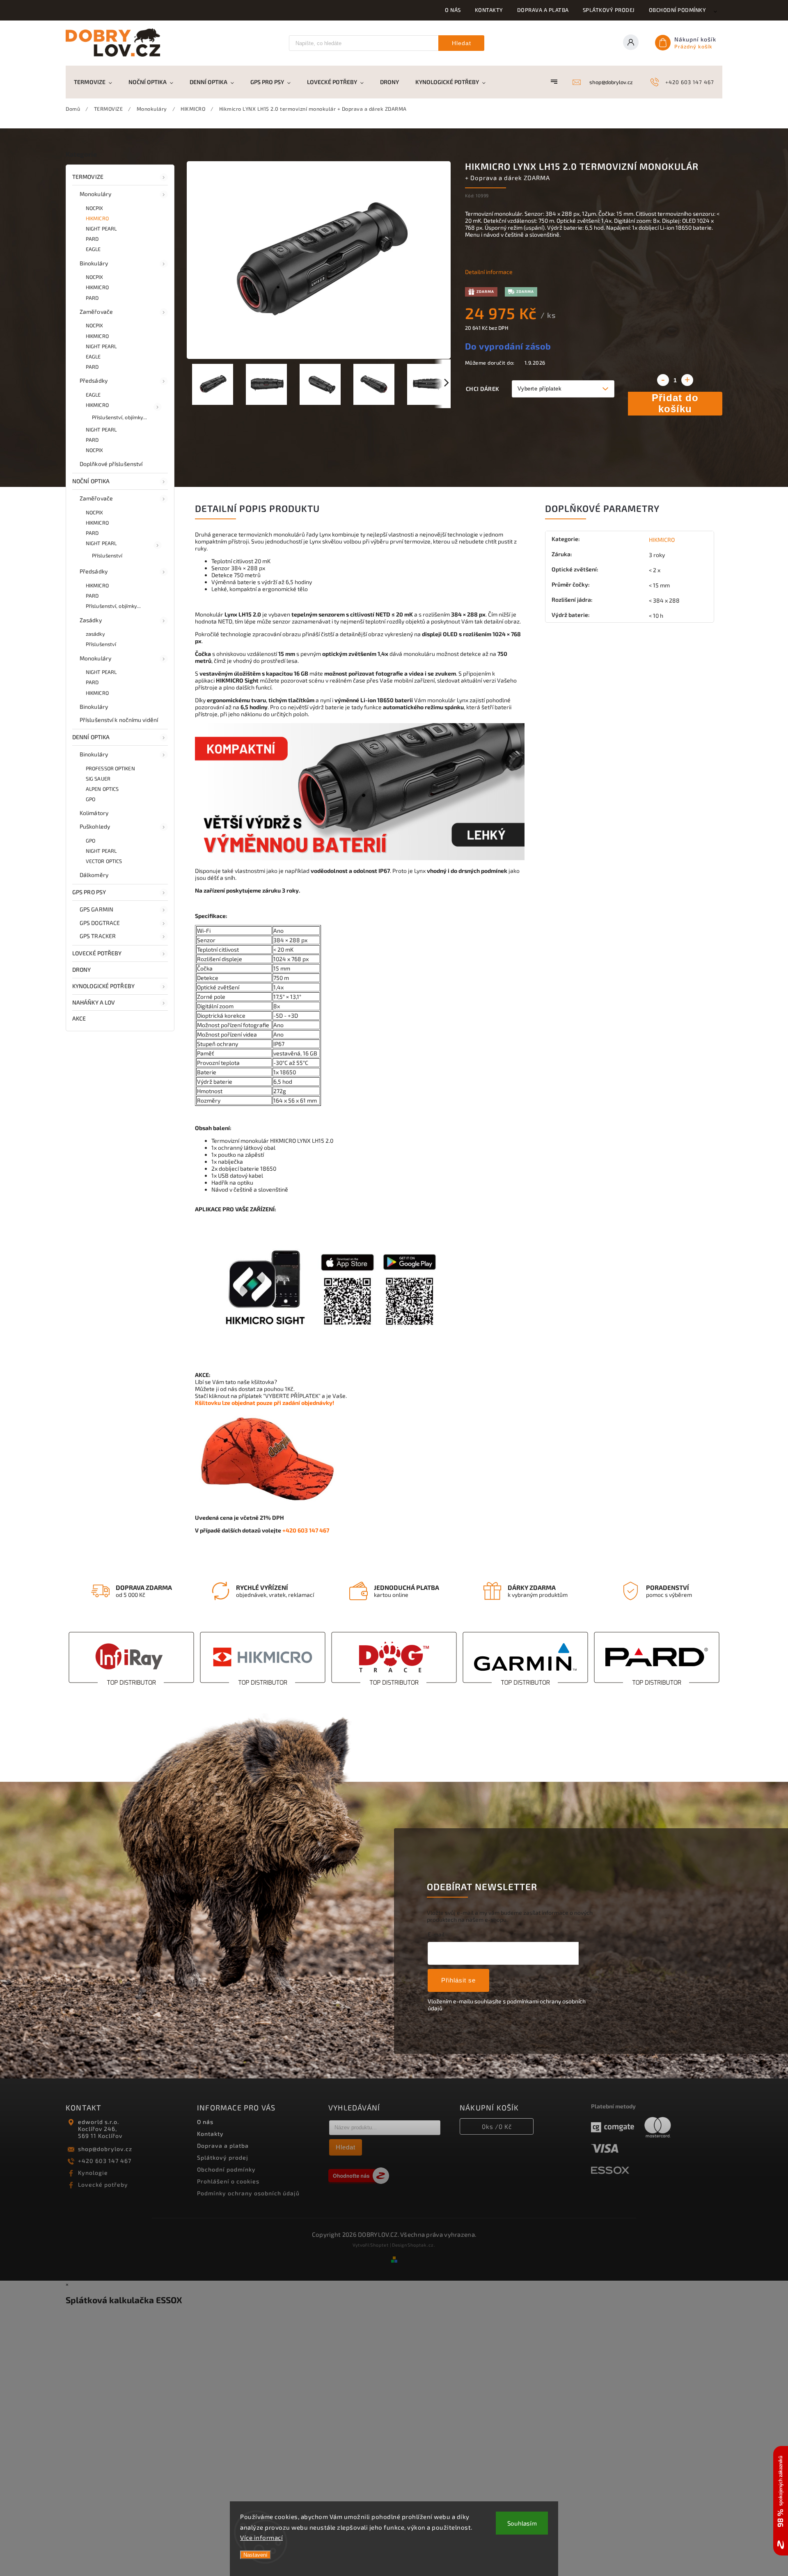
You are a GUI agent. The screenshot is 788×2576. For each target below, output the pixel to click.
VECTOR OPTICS (104, 861)
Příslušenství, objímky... (120, 417)
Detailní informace (489, 272)
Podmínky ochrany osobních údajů (248, 2193)
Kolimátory (94, 813)
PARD (92, 239)
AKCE (79, 1018)
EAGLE (93, 249)
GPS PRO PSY (89, 892)
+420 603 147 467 (105, 2161)
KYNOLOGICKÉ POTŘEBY (103, 986)
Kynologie (93, 2173)
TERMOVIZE (88, 177)
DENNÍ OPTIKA (91, 737)
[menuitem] (97, 82)
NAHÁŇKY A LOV (94, 1002)
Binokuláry (94, 263)
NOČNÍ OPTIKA (91, 481)
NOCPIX (95, 208)
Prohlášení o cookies (228, 2181)
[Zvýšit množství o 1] (687, 380)
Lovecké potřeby (103, 2184)
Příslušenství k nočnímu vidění (119, 720)
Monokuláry (95, 194)
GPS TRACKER (98, 936)
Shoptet (379, 2245)
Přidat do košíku (675, 403)
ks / (497, 2126)
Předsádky (94, 380)
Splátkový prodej (609, 10)
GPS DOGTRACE (100, 923)
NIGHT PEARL (101, 228)
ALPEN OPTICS (102, 789)
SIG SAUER (98, 779)
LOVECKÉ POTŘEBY (97, 953)
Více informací (261, 2537)
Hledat (462, 43)
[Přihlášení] (633, 43)
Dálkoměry (94, 875)
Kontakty (489, 10)
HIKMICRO (97, 218)
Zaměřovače (96, 312)
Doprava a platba (543, 10)
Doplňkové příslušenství (111, 464)
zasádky (95, 634)
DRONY (82, 969)
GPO (90, 799)
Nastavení (255, 2555)
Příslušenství (107, 555)
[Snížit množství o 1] (663, 380)
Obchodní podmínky (678, 10)
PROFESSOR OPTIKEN (110, 768)
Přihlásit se (458, 1980)
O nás (453, 10)
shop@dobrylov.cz (105, 2149)
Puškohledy (95, 826)
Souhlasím (522, 2523)
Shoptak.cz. (421, 2245)
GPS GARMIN (96, 909)
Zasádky (91, 620)
